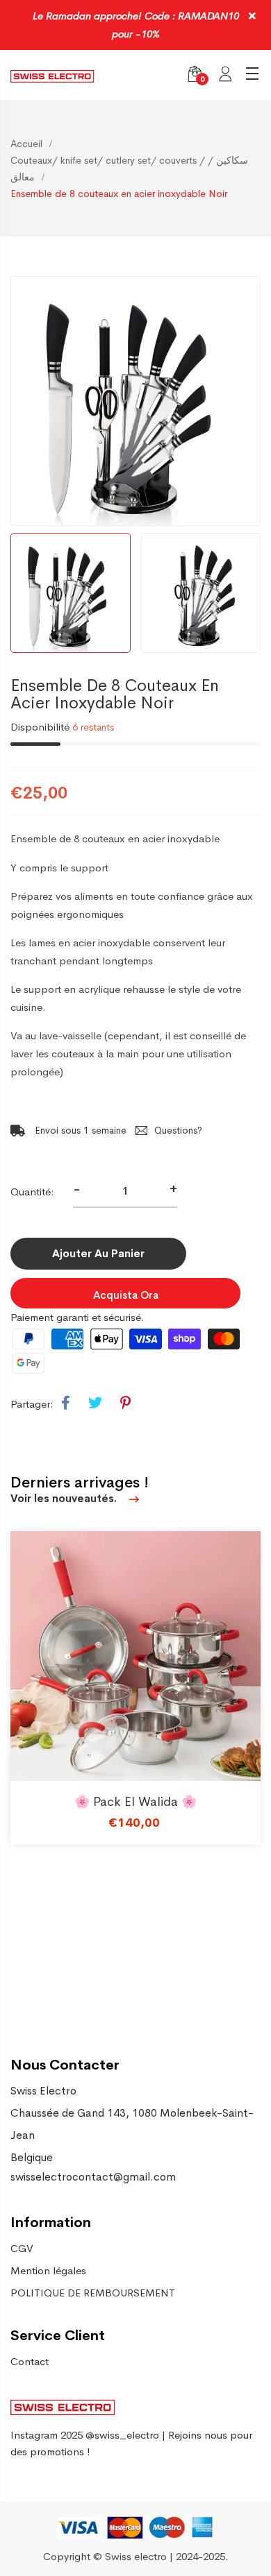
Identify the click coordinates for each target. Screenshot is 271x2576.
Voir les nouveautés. (65, 1498)
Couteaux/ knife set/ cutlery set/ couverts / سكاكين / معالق (129, 169)
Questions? (178, 1130)
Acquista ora (126, 1295)
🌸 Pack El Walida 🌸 (135, 1802)
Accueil (26, 144)
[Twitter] (95, 1404)
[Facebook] (66, 1404)
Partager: (32, 1404)
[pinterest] (125, 1404)
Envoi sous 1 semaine (79, 1130)
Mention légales (48, 2270)
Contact (30, 2361)
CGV (22, 2248)
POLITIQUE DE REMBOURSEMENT (93, 2293)
